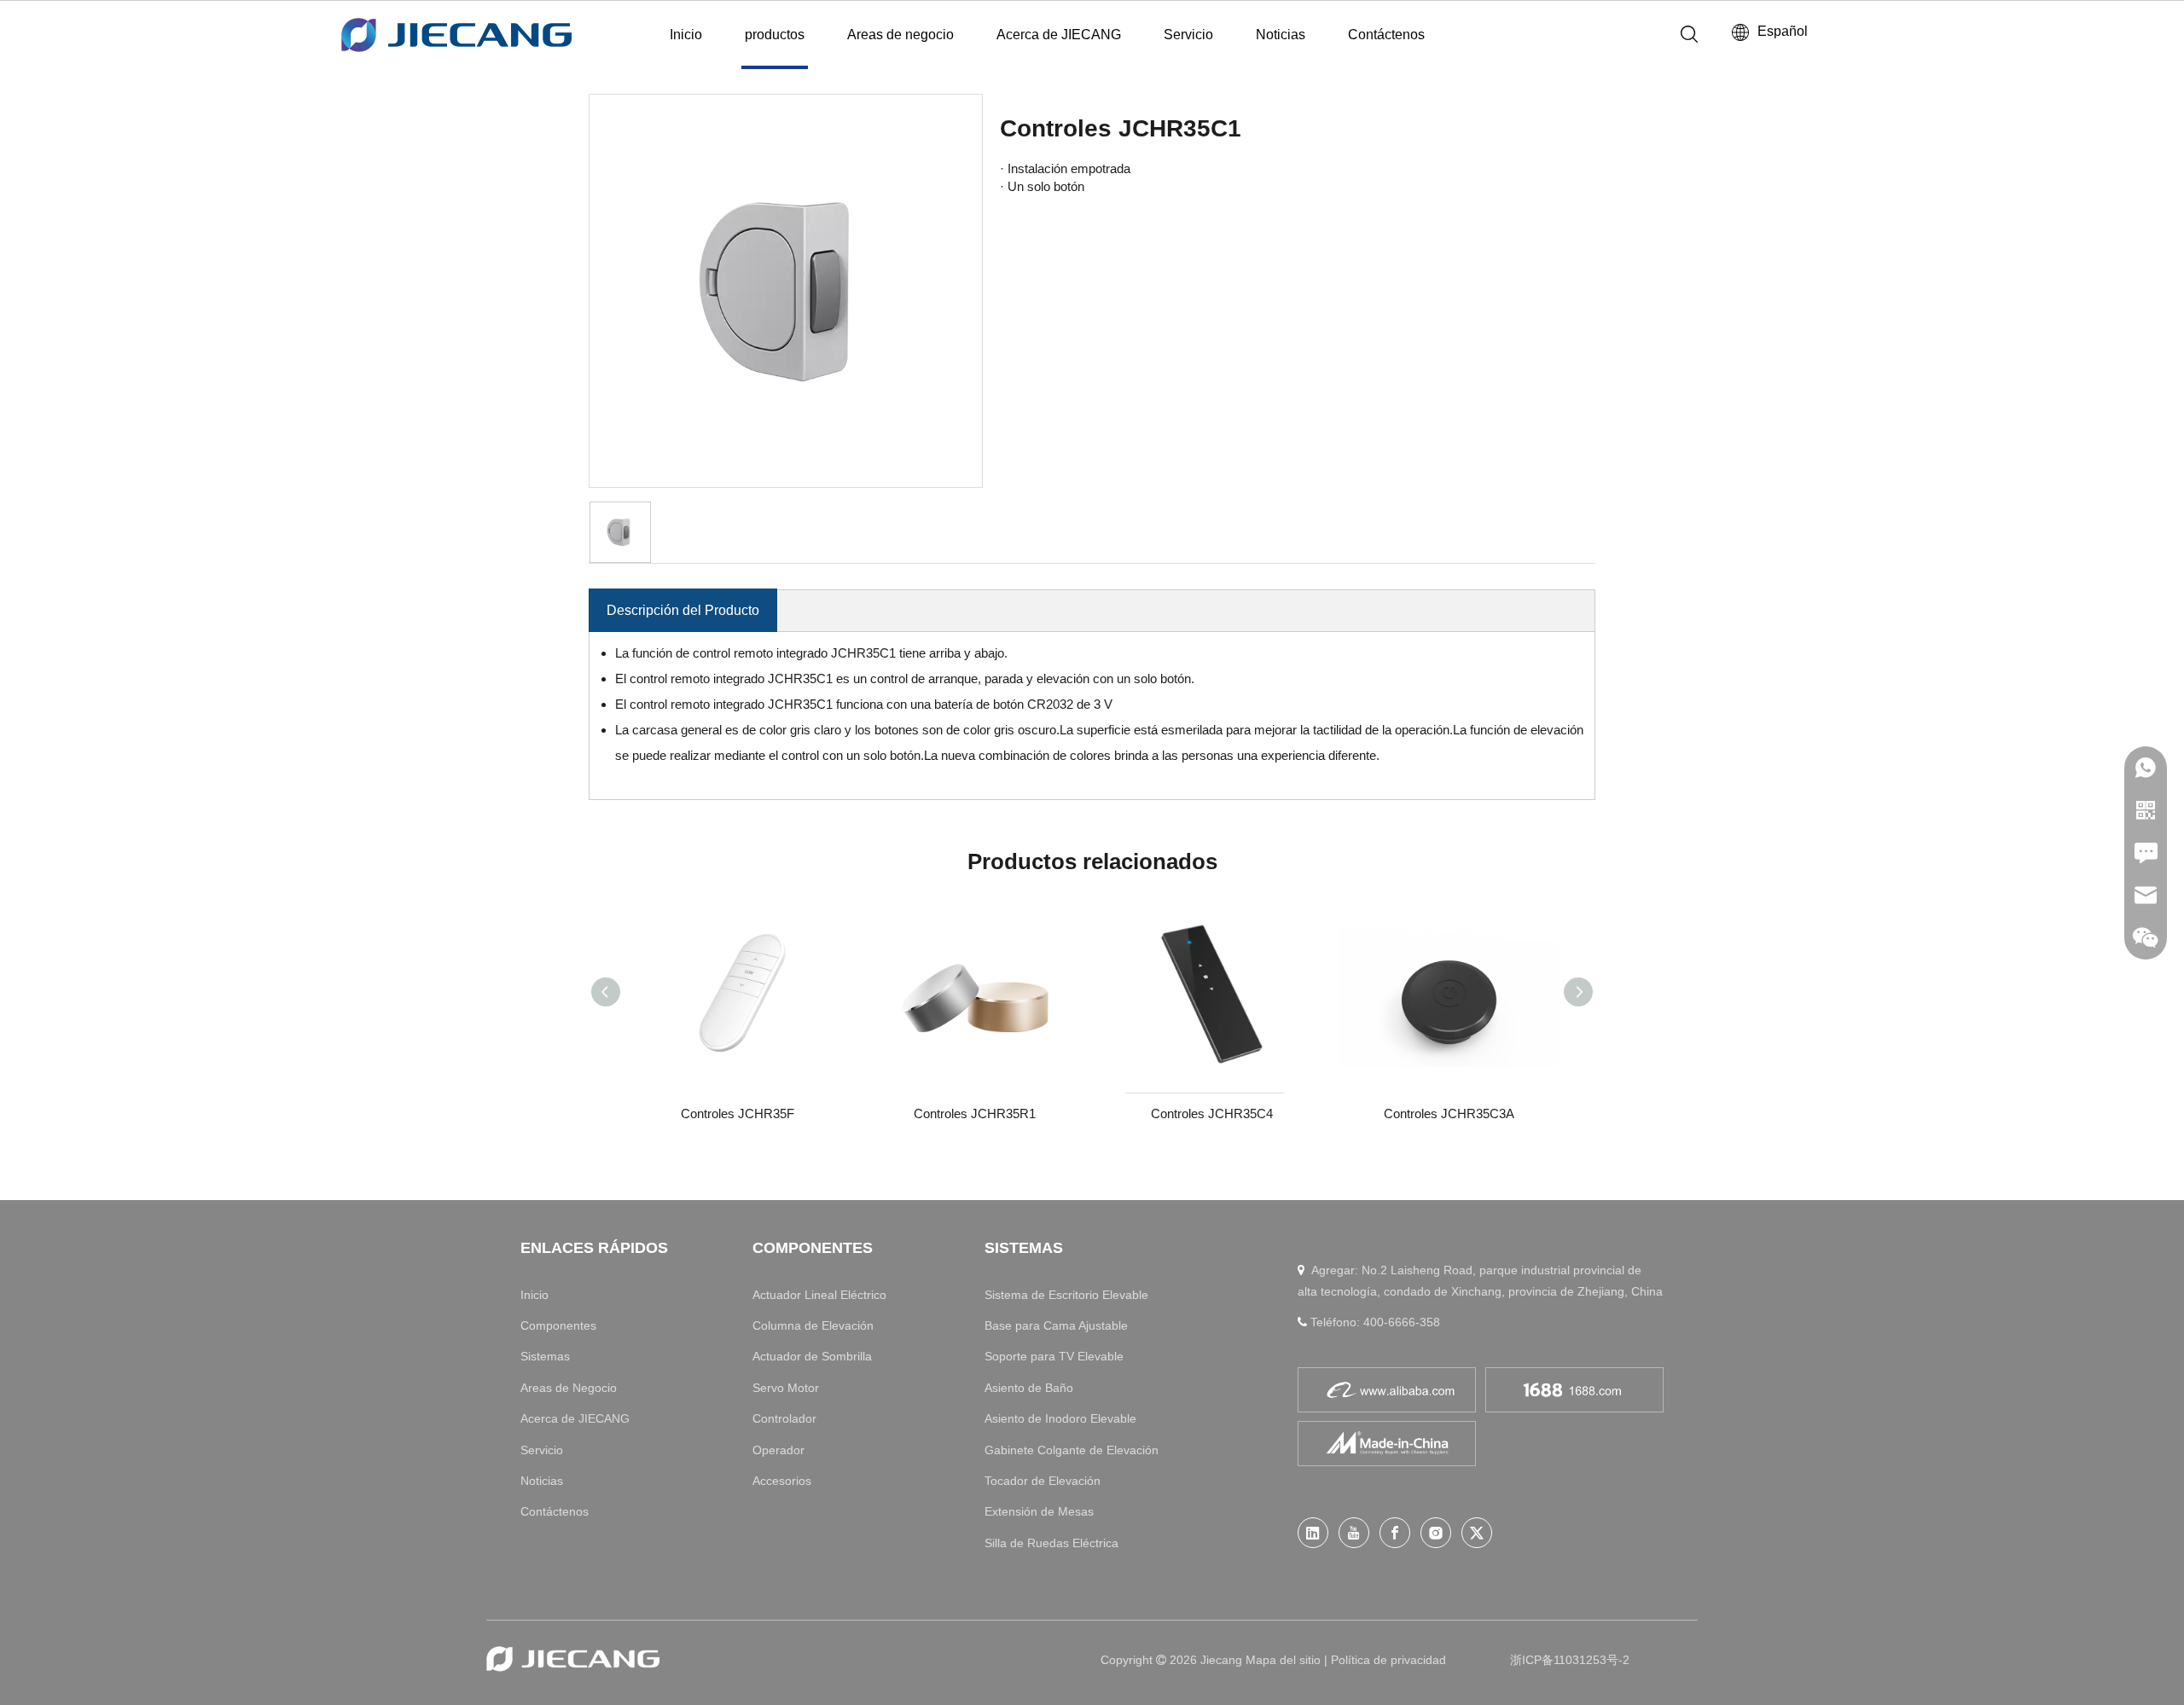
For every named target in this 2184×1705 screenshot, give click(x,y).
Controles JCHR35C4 (1212, 1113)
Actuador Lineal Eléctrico (819, 1295)
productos (775, 35)
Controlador (784, 1418)
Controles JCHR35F (738, 1113)
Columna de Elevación (813, 1325)
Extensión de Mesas (1039, 1511)
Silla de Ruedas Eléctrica (1051, 1543)
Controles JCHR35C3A (1449, 1113)
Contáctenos (1386, 35)
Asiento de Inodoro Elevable (1060, 1418)
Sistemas (545, 1356)
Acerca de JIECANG (1059, 35)
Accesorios (782, 1481)
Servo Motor (786, 1388)
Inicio (686, 35)
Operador (778, 1450)
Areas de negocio (900, 35)
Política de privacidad (1388, 1660)
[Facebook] (1395, 1533)
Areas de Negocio (569, 1388)
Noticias (1281, 35)
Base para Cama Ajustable (1056, 1325)
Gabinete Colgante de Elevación (1072, 1450)
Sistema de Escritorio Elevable (1066, 1295)
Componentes (558, 1325)
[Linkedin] (1313, 1533)
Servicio (1188, 35)
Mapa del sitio (1285, 1660)
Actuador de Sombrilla (812, 1356)
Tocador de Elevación (1043, 1481)
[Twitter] (1477, 1533)
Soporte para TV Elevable (1054, 1356)
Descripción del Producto (683, 610)
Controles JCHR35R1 (975, 1113)
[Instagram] (1436, 1533)
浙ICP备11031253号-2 (1570, 1660)
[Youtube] (1354, 1533)
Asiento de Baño (1029, 1388)
